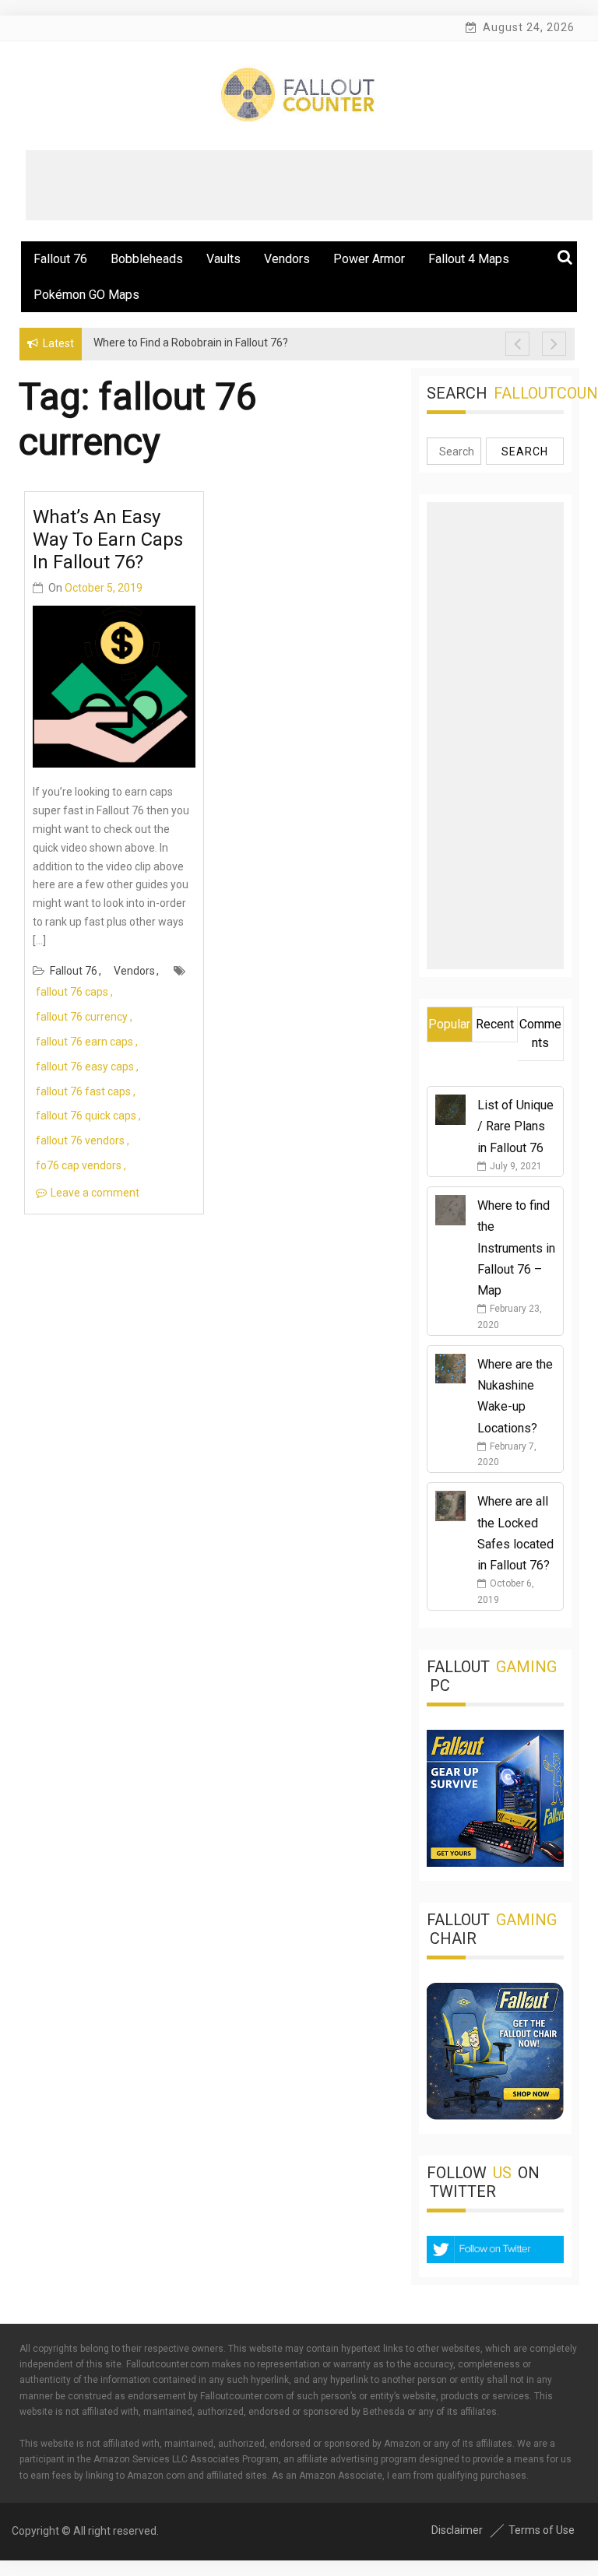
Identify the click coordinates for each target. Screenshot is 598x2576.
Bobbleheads (147, 259)
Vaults (223, 259)
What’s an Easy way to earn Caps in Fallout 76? (108, 539)
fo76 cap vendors (79, 1165)
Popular (449, 1024)
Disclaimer (457, 2530)
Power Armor (369, 259)
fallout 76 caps (72, 992)
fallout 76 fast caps (83, 1091)
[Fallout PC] (495, 1863)
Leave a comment (95, 1193)
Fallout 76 (60, 259)
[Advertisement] (309, 185)
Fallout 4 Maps (469, 259)
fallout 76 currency (82, 1017)
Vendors (287, 259)
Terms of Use (542, 2530)
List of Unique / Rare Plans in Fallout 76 (515, 1126)
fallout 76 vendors (80, 1140)
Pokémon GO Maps (86, 295)
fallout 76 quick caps (86, 1116)
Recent (495, 1024)
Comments (540, 1033)
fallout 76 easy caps (85, 1067)
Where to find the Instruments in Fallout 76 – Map (516, 1248)
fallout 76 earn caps (84, 1042)
